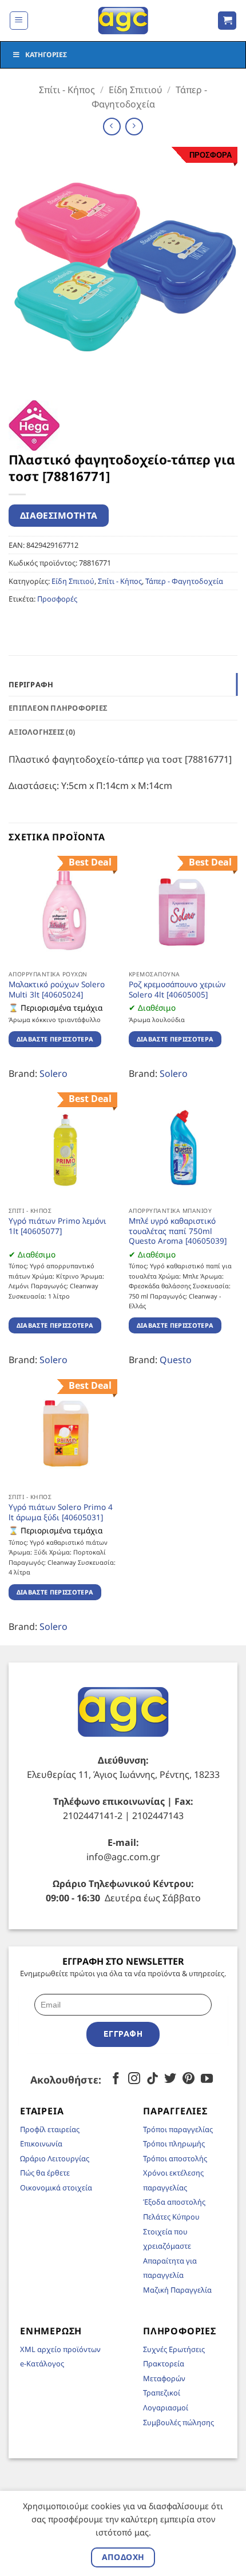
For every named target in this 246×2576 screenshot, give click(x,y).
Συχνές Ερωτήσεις (174, 2349)
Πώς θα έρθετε (45, 2173)
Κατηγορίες (46, 55)
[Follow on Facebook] (116, 2079)
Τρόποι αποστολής (175, 2158)
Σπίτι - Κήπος (67, 90)
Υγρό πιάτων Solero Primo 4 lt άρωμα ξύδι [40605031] (61, 1512)
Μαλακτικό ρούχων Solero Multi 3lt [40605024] (57, 989)
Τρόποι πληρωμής (174, 2144)
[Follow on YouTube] (207, 2079)
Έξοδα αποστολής (174, 2202)
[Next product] (112, 127)
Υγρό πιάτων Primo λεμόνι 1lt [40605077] (57, 1226)
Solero (53, 1073)
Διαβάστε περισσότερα (55, 1039)
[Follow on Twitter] (170, 2079)
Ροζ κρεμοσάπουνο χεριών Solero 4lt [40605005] (177, 989)
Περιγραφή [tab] (31, 684)
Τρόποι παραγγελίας (178, 2129)
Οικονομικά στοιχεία (56, 2188)
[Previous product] (134, 127)
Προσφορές (57, 599)
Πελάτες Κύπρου (171, 2217)
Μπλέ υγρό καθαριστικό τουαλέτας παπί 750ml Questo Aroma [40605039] (178, 1231)
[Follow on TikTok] (152, 2079)
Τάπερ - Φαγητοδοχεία (184, 581)
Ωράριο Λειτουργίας (55, 2158)
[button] (19, 21)
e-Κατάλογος (42, 2363)
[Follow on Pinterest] (189, 2079)
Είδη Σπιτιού (136, 90)
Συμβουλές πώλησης (178, 2422)
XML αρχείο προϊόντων (60, 2349)
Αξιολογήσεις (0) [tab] (42, 732)
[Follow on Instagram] (134, 2079)
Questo (176, 1360)
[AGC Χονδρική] (123, 21)
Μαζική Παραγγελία (177, 2290)
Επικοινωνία (41, 2144)
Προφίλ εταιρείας (50, 2129)
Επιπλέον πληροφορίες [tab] (58, 708)
